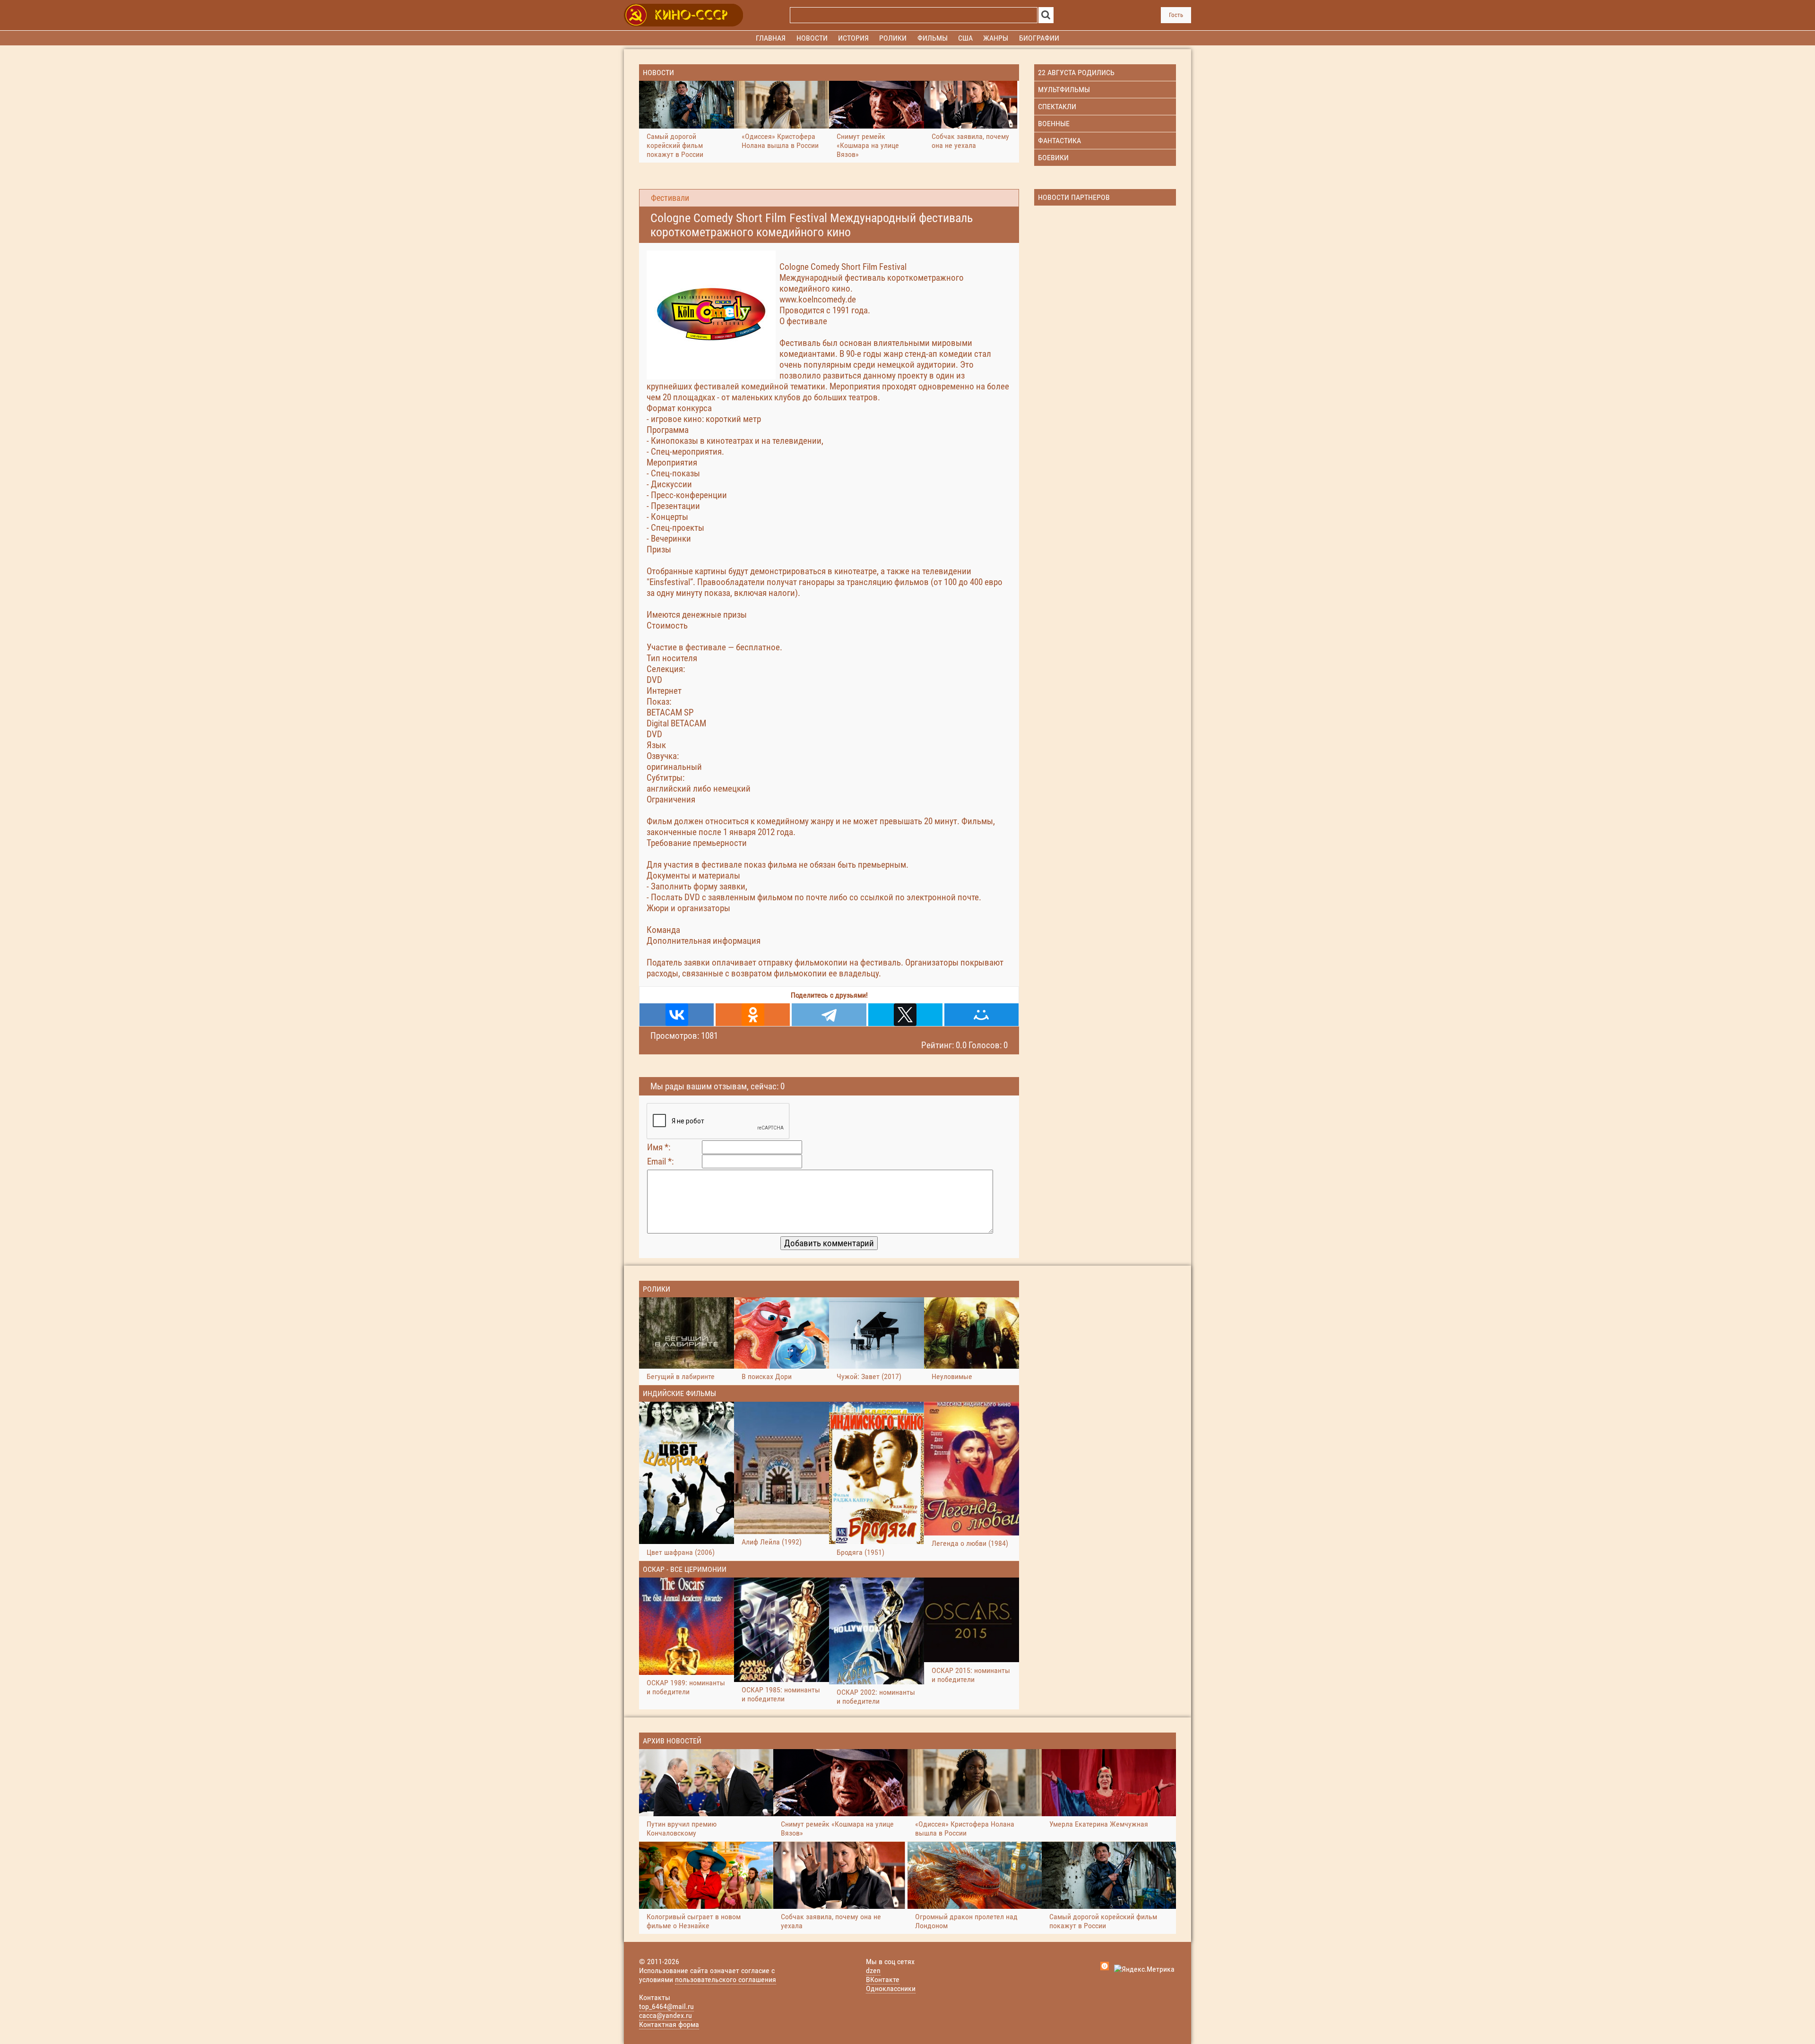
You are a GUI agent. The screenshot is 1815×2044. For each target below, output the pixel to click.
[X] (905, 1015)
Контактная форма (669, 2024)
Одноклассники (891, 1988)
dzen (873, 1971)
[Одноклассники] (753, 1015)
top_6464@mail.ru (666, 2006)
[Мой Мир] (981, 1015)
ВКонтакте (883, 1979)
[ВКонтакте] (677, 1015)
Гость (1176, 15)
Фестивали (670, 198)
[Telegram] (829, 1015)
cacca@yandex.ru (665, 2015)
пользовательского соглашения (726, 1979)
